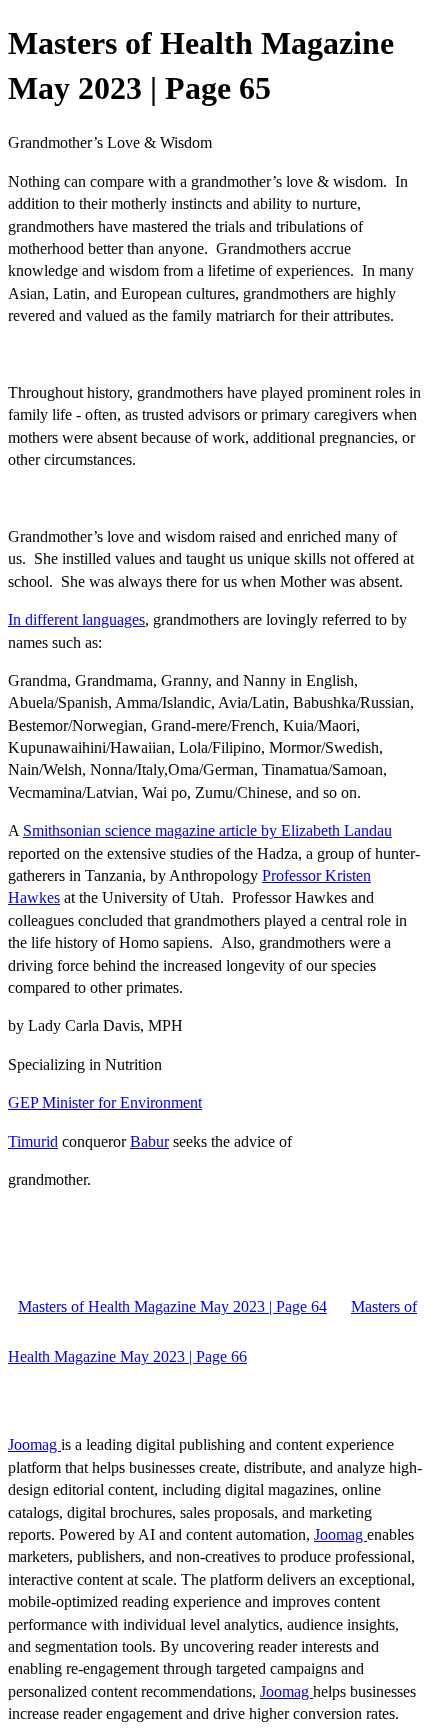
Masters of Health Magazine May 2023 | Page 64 (172, 1306)
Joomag (34, 1444)
